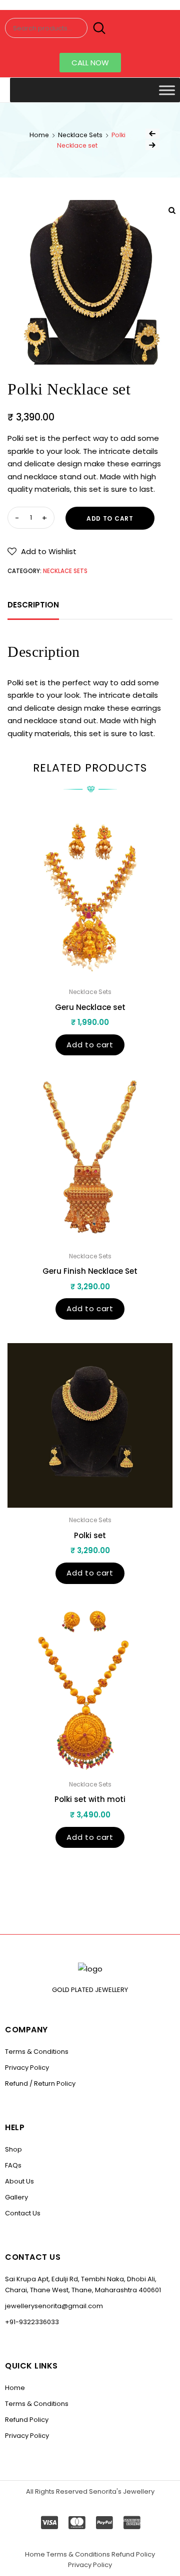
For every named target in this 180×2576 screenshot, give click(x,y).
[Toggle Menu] (167, 90)
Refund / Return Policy (40, 2083)
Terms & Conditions (37, 2052)
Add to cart (110, 518)
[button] (90, 63)
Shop (13, 2149)
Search (97, 28)
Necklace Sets (80, 135)
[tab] (33, 605)
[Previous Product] (152, 134)
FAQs (13, 2165)
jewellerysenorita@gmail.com (54, 2306)
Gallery (16, 2197)
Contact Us (23, 2213)
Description (33, 605)
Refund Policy (27, 2420)
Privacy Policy (27, 2068)
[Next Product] (152, 145)
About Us (19, 2181)
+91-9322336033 (32, 2322)
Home (39, 135)
